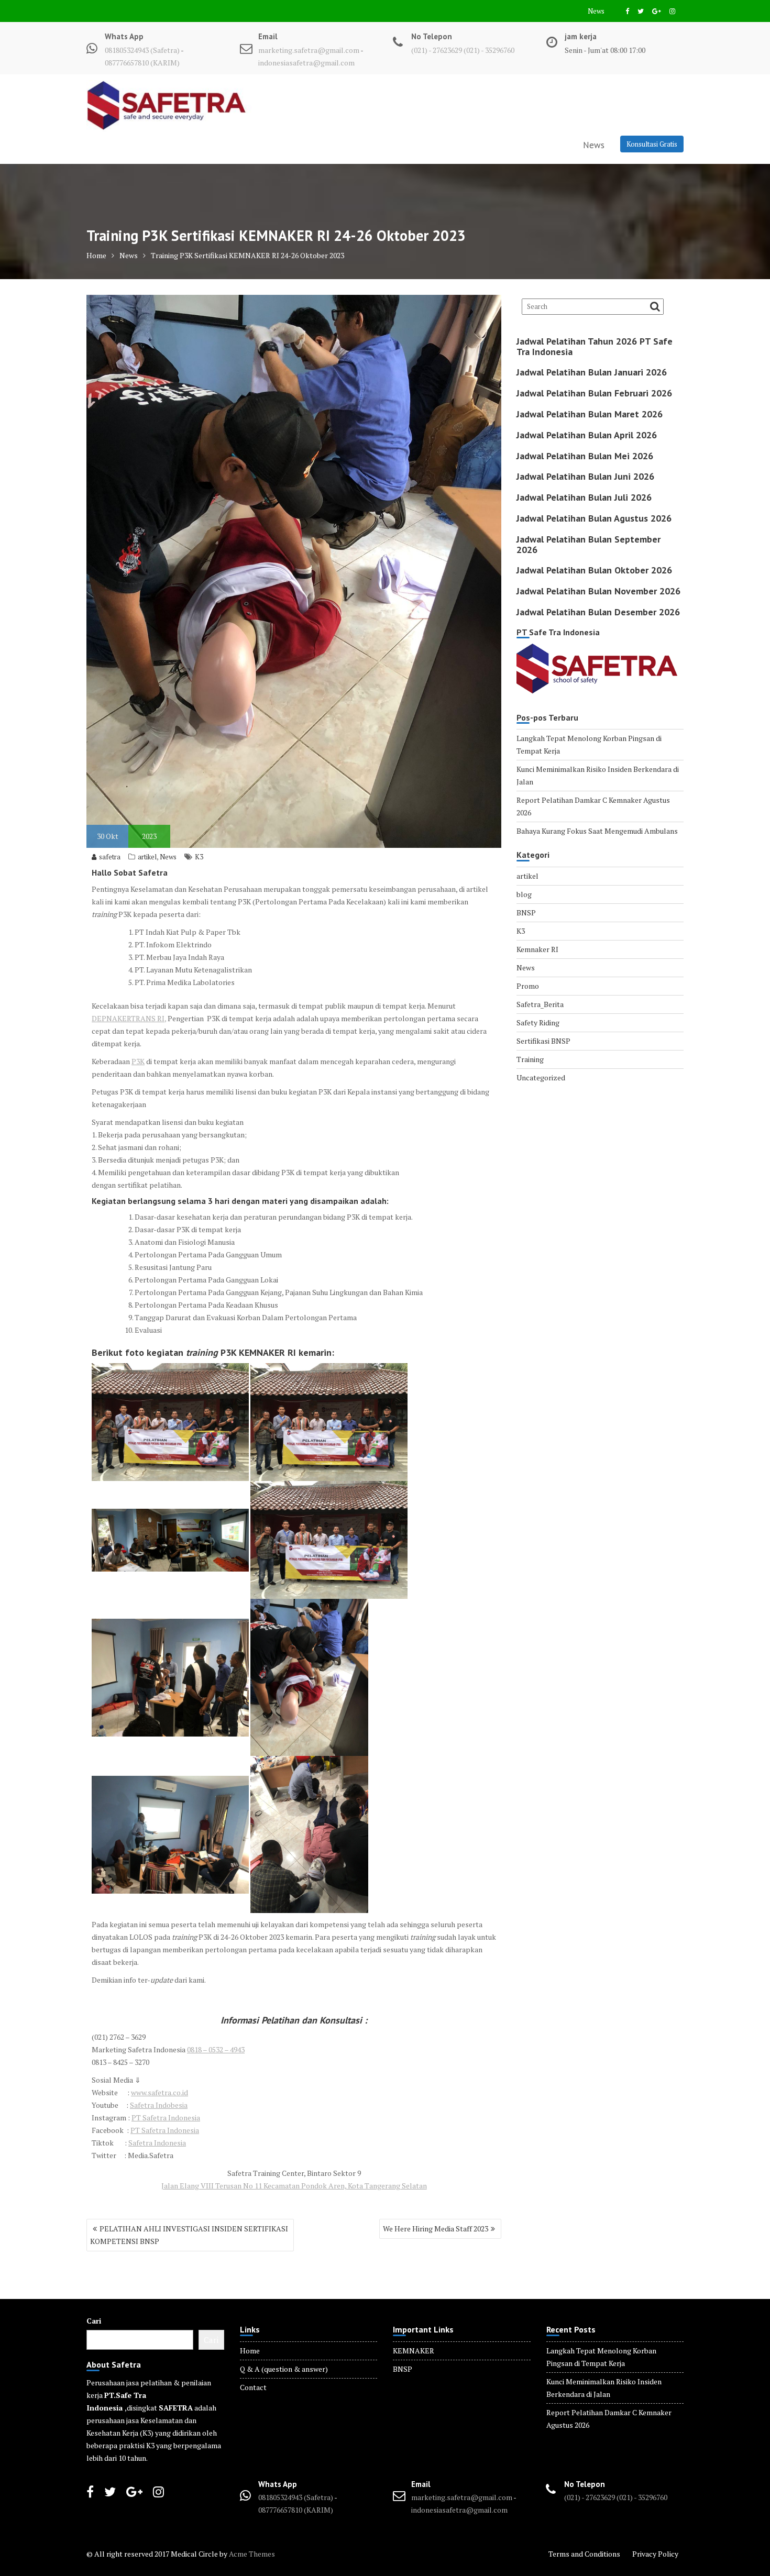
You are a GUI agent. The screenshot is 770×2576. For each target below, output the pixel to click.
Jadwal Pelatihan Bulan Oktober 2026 (594, 570)
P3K (138, 1061)
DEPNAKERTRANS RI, (129, 1018)
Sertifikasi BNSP (543, 1041)
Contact (253, 2387)
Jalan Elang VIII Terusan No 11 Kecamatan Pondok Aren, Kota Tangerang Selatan (294, 2186)
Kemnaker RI (537, 949)
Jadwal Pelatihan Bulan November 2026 (598, 591)
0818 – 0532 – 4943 (216, 2049)
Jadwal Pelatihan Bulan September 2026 (588, 544)
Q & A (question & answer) (284, 2369)
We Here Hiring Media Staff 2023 (436, 2229)
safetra (110, 857)
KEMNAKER (414, 2351)
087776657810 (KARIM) (142, 63)
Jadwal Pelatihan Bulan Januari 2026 (592, 372)
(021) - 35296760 (489, 50)
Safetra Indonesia (157, 2143)
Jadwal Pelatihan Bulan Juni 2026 (585, 476)
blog (524, 894)
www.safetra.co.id (159, 2092)
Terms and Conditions (584, 2554)
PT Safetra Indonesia (166, 2118)
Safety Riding (538, 1022)
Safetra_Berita (540, 1004)
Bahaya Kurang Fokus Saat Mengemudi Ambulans (597, 831)
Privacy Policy (655, 2554)
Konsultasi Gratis (652, 144)
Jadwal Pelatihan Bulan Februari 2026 (594, 393)
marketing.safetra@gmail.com (309, 50)
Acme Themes (252, 2554)
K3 (199, 857)
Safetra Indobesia (159, 2105)
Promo (528, 986)
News (596, 11)
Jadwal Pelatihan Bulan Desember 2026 (598, 612)
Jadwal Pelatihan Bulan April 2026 (587, 435)
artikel (147, 857)
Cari (94, 2321)
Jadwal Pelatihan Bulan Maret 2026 (590, 414)
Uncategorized (541, 1077)
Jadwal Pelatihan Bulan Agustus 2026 (594, 518)
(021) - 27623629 (437, 50)
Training (530, 1059)
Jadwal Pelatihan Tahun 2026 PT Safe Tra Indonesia (595, 346)
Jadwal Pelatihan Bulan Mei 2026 (585, 456)
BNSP (526, 913)
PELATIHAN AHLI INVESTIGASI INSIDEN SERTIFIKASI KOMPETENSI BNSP (189, 2235)
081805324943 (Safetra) (143, 50)
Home (250, 2351)
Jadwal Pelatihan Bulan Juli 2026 (584, 497)
